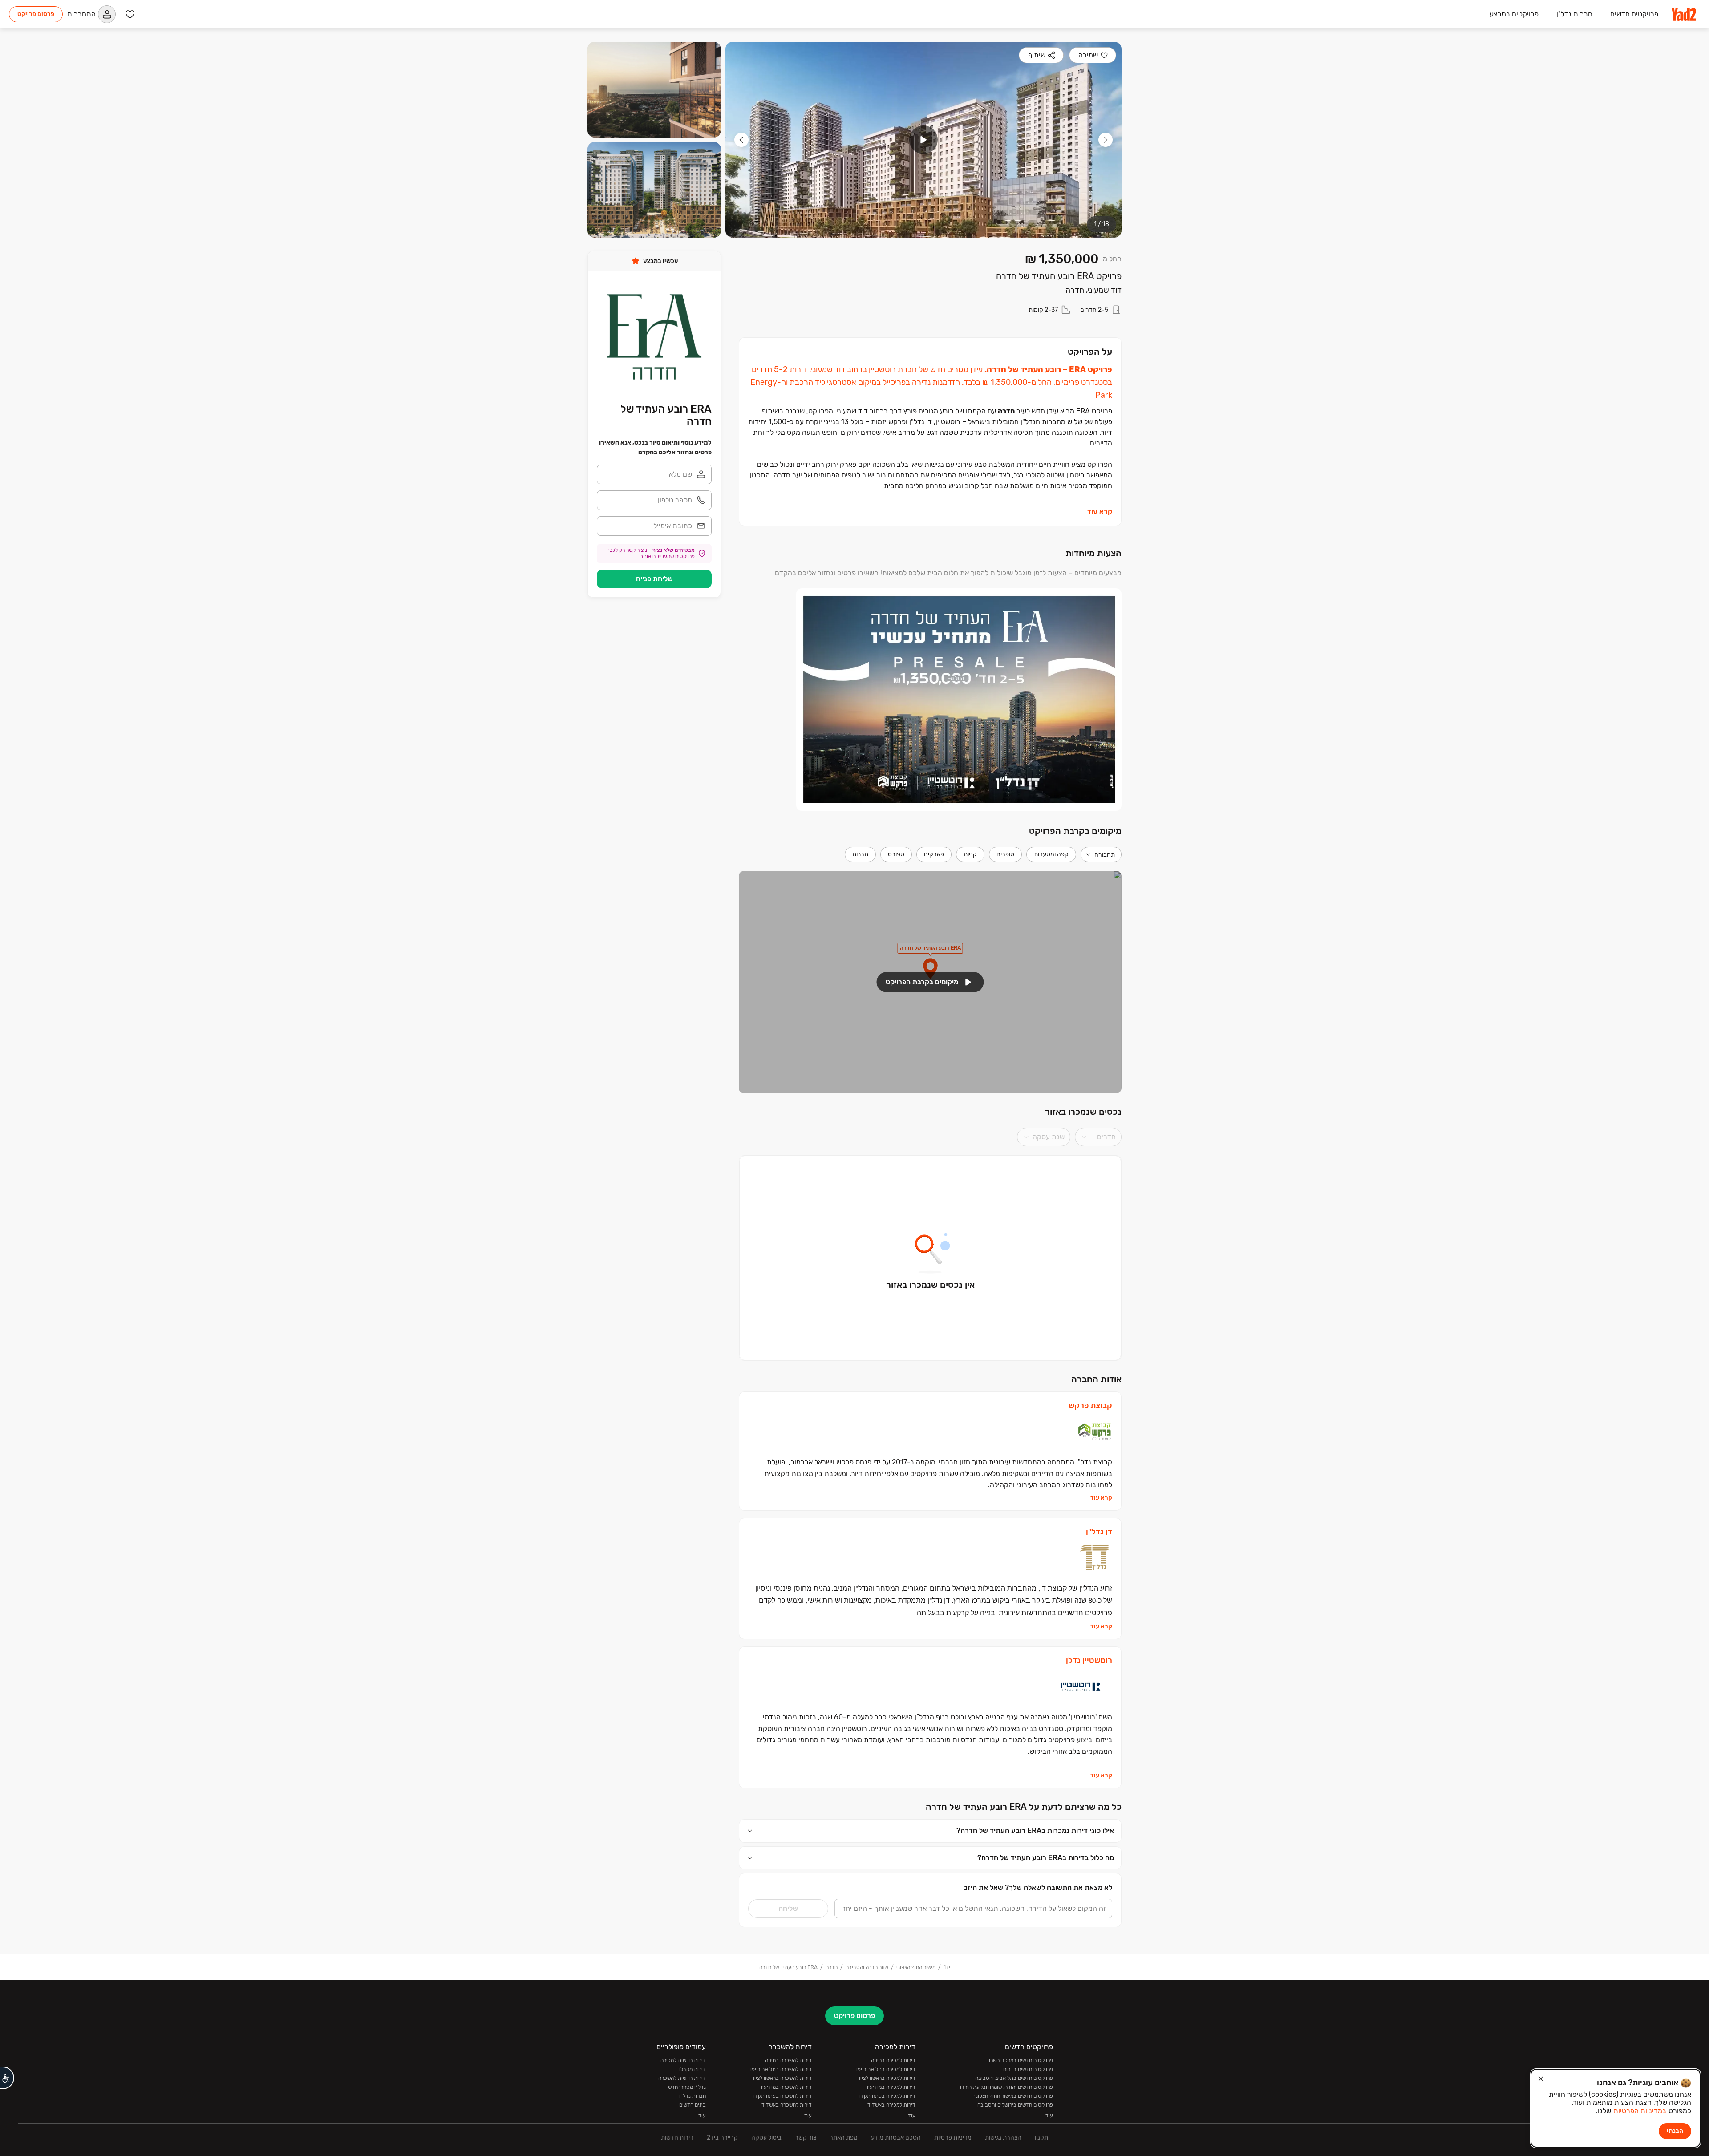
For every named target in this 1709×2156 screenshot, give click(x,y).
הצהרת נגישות (1003, 2138)
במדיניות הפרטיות (1640, 2111)
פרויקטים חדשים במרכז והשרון (1020, 2060)
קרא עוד (1100, 512)
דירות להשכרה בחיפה (788, 2060)
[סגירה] (1541, 2079)
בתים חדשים (693, 2105)
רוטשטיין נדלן (1089, 1660)
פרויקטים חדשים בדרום (1028, 2069)
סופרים (1005, 854)
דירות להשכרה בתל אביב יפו (781, 2069)
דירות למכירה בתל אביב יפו (886, 2069)
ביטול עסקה (766, 2138)
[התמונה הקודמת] (1106, 140)
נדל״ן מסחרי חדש (687, 2087)
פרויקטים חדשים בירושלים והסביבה (1015, 2105)
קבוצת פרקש (1090, 1406)
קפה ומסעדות (1051, 854)
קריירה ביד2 (722, 2138)
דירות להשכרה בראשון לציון (782, 2078)
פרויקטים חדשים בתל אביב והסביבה (1014, 2078)
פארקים (934, 854)
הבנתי (1675, 2131)
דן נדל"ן (1099, 1532)
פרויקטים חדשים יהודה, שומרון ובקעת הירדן (1006, 2087)
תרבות (860, 854)
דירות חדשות (677, 2138)
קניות (970, 854)
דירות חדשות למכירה (683, 2060)
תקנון (1041, 2138)
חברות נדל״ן (693, 2096)
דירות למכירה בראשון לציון (887, 2078)
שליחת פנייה (654, 579)
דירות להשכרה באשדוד (787, 2105)
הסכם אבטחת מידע (896, 2138)
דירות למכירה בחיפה (893, 2060)
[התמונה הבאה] (741, 140)
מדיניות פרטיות (953, 2138)
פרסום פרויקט (36, 14)
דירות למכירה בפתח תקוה (887, 2096)
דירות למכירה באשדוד (891, 2105)
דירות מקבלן (693, 2069)
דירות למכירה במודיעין (891, 2087)
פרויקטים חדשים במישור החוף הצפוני (1014, 2096)
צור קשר (806, 2138)
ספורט (896, 854)
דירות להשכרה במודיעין (786, 2087)
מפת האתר (844, 2138)
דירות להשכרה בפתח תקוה (783, 2096)
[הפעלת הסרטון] (923, 140)
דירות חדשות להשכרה (682, 2078)
